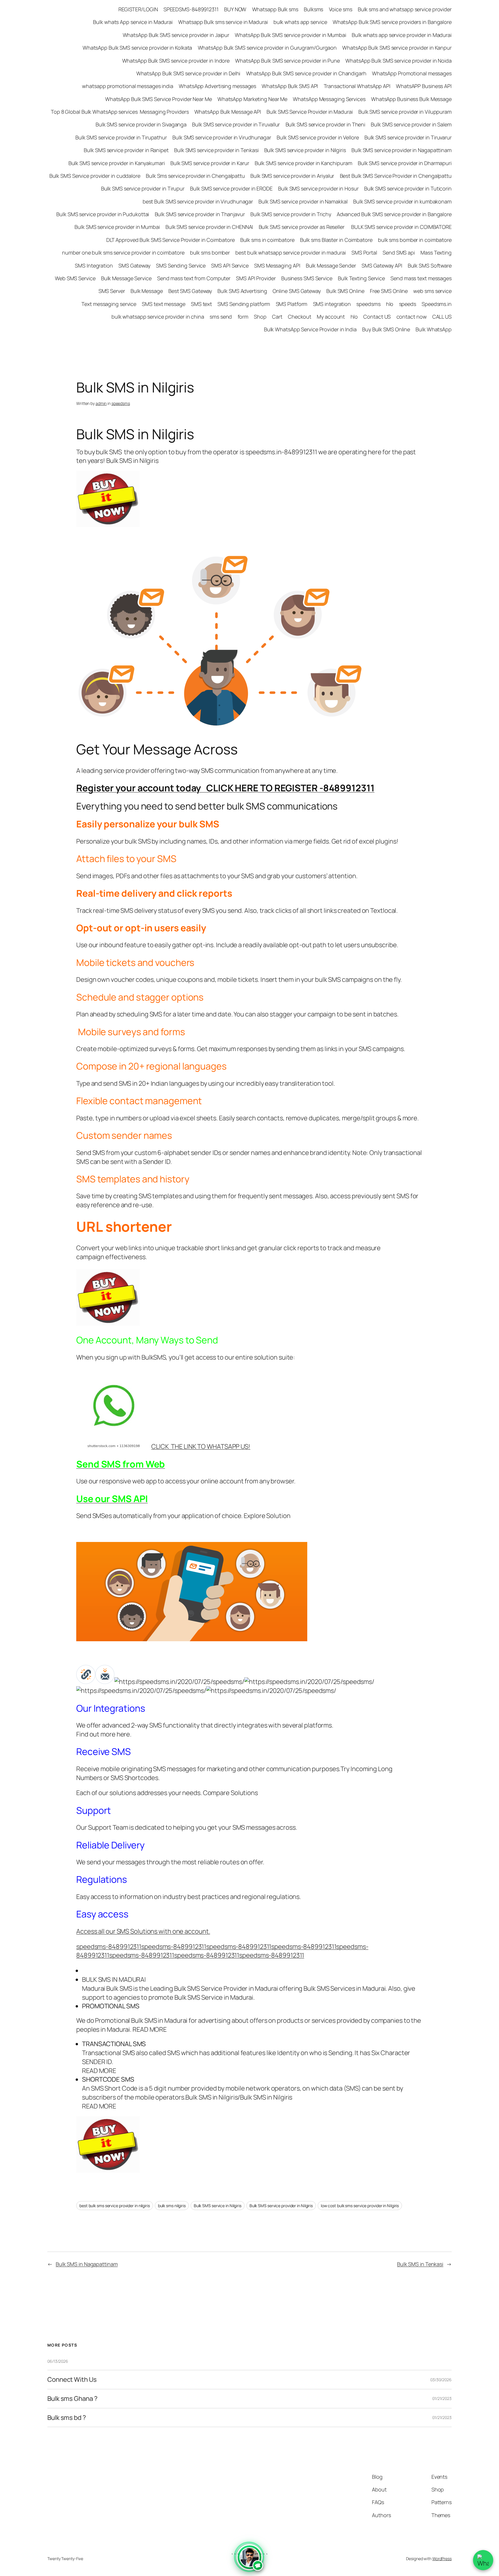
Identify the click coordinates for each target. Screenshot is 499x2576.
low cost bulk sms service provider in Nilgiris (360, 2206)
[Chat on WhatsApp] (483, 2560)
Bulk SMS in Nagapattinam (87, 2264)
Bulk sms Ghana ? (72, 2399)
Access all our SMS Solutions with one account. (143, 1931)
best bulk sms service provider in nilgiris (115, 2206)
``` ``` (249, 2561)
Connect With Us (72, 2380)
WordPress (442, 2559)
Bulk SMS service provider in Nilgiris (281, 2206)
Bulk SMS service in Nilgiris (218, 2206)
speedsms (121, 403)
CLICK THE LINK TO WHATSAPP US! (201, 1446)
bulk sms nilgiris (172, 2206)
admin (101, 403)
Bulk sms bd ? (67, 2418)
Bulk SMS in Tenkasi (420, 2264)
